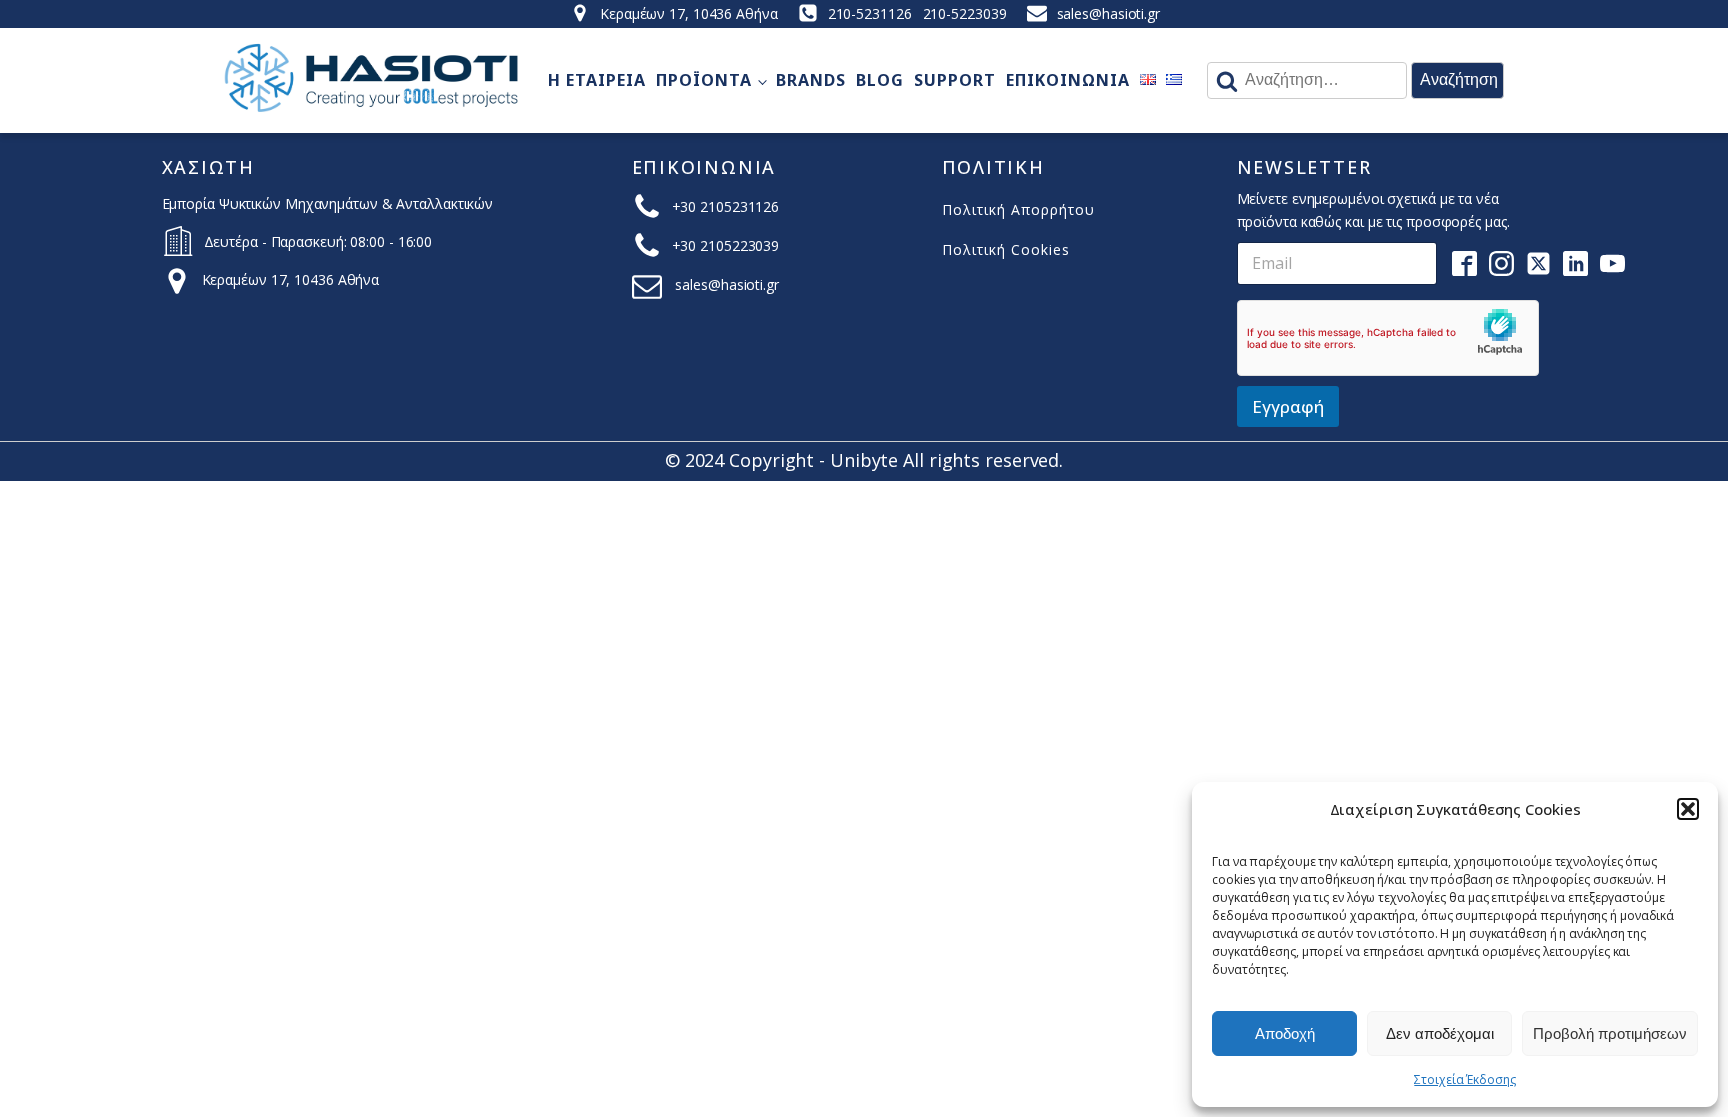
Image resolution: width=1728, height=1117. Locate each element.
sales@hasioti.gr (1108, 13)
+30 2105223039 (726, 245)
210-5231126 (870, 13)
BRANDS (811, 80)
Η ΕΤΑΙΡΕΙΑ (597, 80)
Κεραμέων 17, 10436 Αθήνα (689, 13)
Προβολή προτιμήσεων (1610, 1033)
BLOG (880, 80)
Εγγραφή (1288, 406)
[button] (1688, 809)
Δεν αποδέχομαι (1440, 1033)
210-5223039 (965, 13)
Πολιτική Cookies (1006, 249)
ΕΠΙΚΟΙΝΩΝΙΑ (1068, 80)
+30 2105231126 (726, 206)
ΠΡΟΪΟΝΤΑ (704, 80)
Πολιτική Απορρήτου (1018, 209)
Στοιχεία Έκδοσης (1464, 1079)
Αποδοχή (1285, 1033)
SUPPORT (955, 80)
